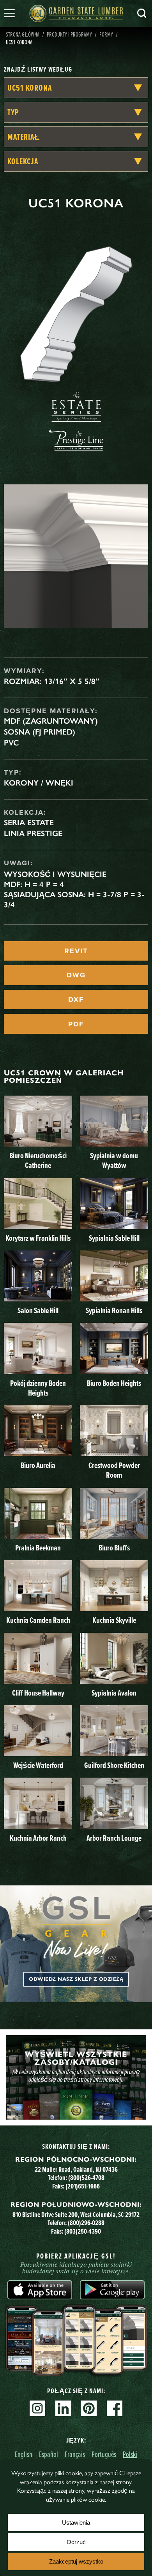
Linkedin (63, 2408)
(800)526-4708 (86, 2177)
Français (75, 2454)
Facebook (115, 2408)
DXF (76, 1000)
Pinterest (89, 2408)
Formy (106, 34)
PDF (76, 1024)
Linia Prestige (33, 833)
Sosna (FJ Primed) (40, 732)
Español (49, 2454)
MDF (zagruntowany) (51, 721)
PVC (11, 743)
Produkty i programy (69, 34)
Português (104, 2454)
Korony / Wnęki (39, 783)
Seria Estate (29, 822)
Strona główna (23, 34)
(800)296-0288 (86, 2223)
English (24, 2454)
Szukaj (142, 13)
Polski (130, 2454)
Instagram (37, 2408)
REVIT (76, 951)
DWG (76, 975)
